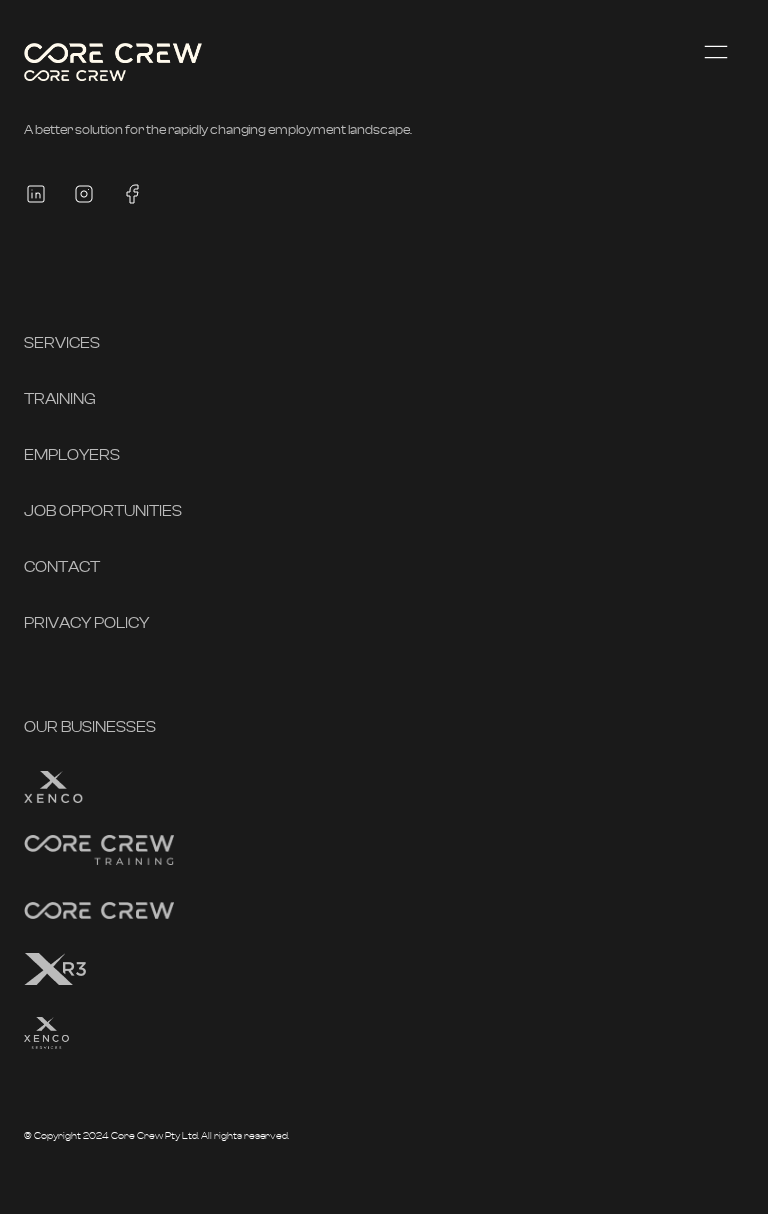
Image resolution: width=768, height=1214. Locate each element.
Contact (62, 567)
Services (62, 343)
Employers (72, 455)
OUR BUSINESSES (90, 727)
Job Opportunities (103, 511)
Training (60, 399)
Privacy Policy (86, 623)
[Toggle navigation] (716, 52)
